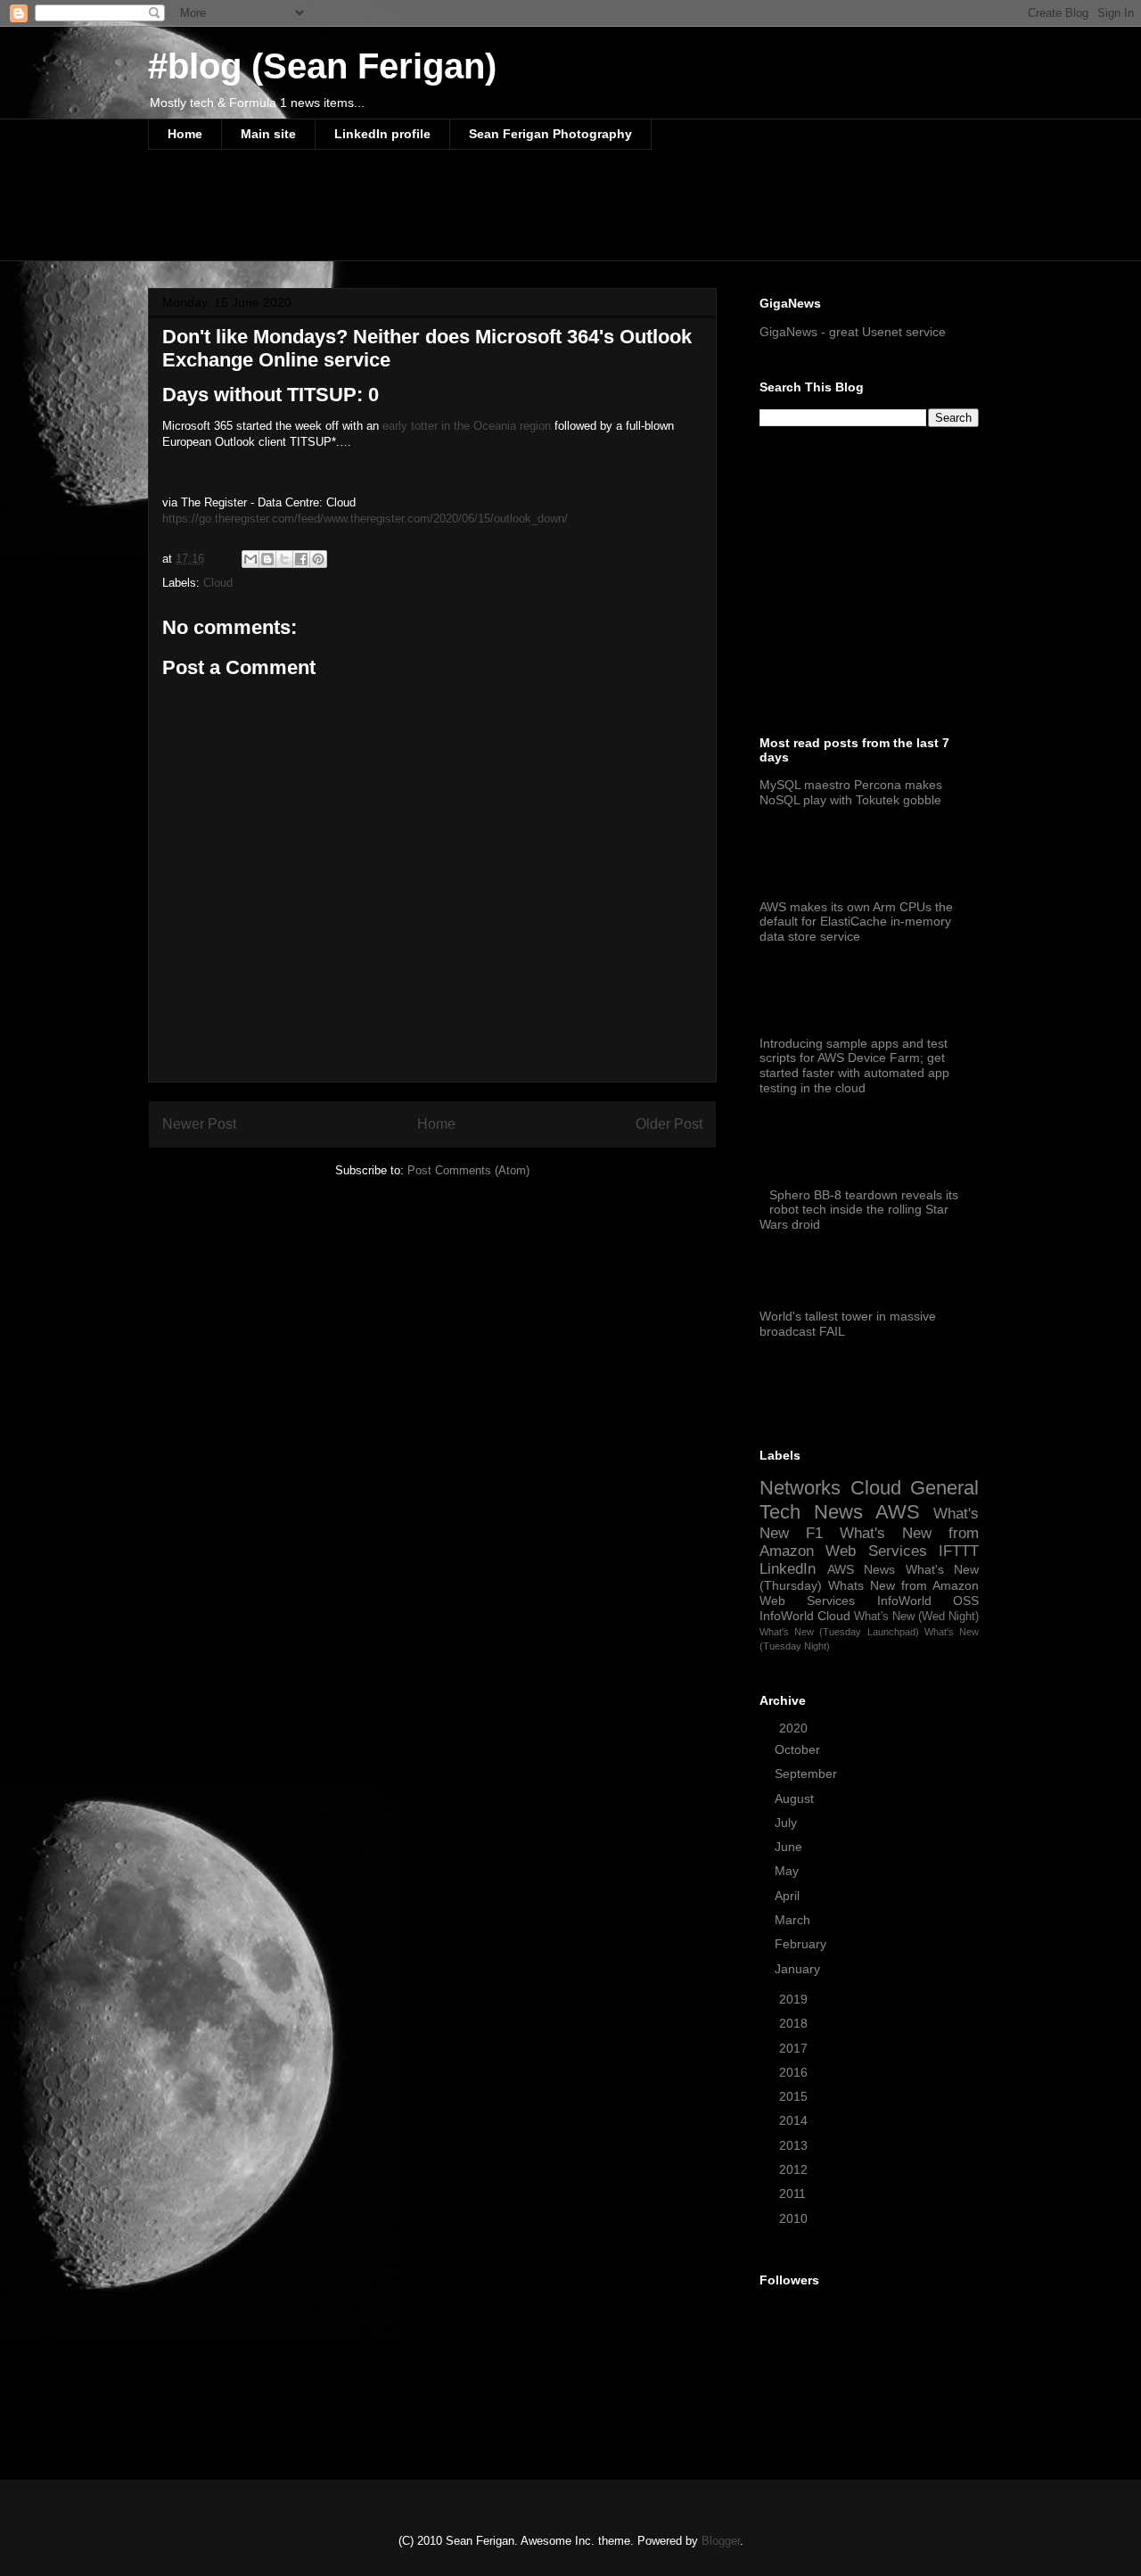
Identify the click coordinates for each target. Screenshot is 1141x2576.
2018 (795, 2023)
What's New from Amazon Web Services (869, 1542)
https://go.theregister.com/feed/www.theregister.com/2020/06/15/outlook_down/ (365, 518)
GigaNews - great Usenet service (853, 332)
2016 (795, 2072)
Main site (268, 134)
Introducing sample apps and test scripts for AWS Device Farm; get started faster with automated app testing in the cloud (854, 1066)
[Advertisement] (472, 217)
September (808, 1774)
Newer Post (199, 1124)
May (788, 1871)
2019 (795, 1999)
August (796, 1798)
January (799, 1969)
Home (185, 134)
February (802, 1944)
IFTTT (959, 1551)
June (790, 1847)
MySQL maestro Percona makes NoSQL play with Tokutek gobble (851, 792)
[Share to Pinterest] (318, 559)
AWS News (862, 1569)
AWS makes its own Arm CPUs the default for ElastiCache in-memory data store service (856, 922)
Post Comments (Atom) (468, 1170)
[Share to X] (284, 559)
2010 (795, 2218)
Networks (800, 1488)
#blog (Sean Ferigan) (322, 66)
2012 (795, 2169)
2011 (794, 2193)
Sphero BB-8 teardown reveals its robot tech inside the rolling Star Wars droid (859, 1210)
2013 (795, 2145)
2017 (795, 2048)
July (788, 1823)
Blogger (721, 2541)
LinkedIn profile (382, 134)
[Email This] (250, 559)
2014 (795, 2120)
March (794, 1920)
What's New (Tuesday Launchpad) (839, 1632)
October (799, 1749)
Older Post (669, 1124)
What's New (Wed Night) (916, 1617)
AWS (898, 1512)
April (789, 1896)
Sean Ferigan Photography (550, 134)
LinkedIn (788, 1569)
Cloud (218, 583)
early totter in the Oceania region (467, 426)
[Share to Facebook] (301, 559)
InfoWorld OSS (928, 1601)
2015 (795, 2096)
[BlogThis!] (267, 559)
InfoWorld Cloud (805, 1616)
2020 (795, 1728)
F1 (814, 1533)
